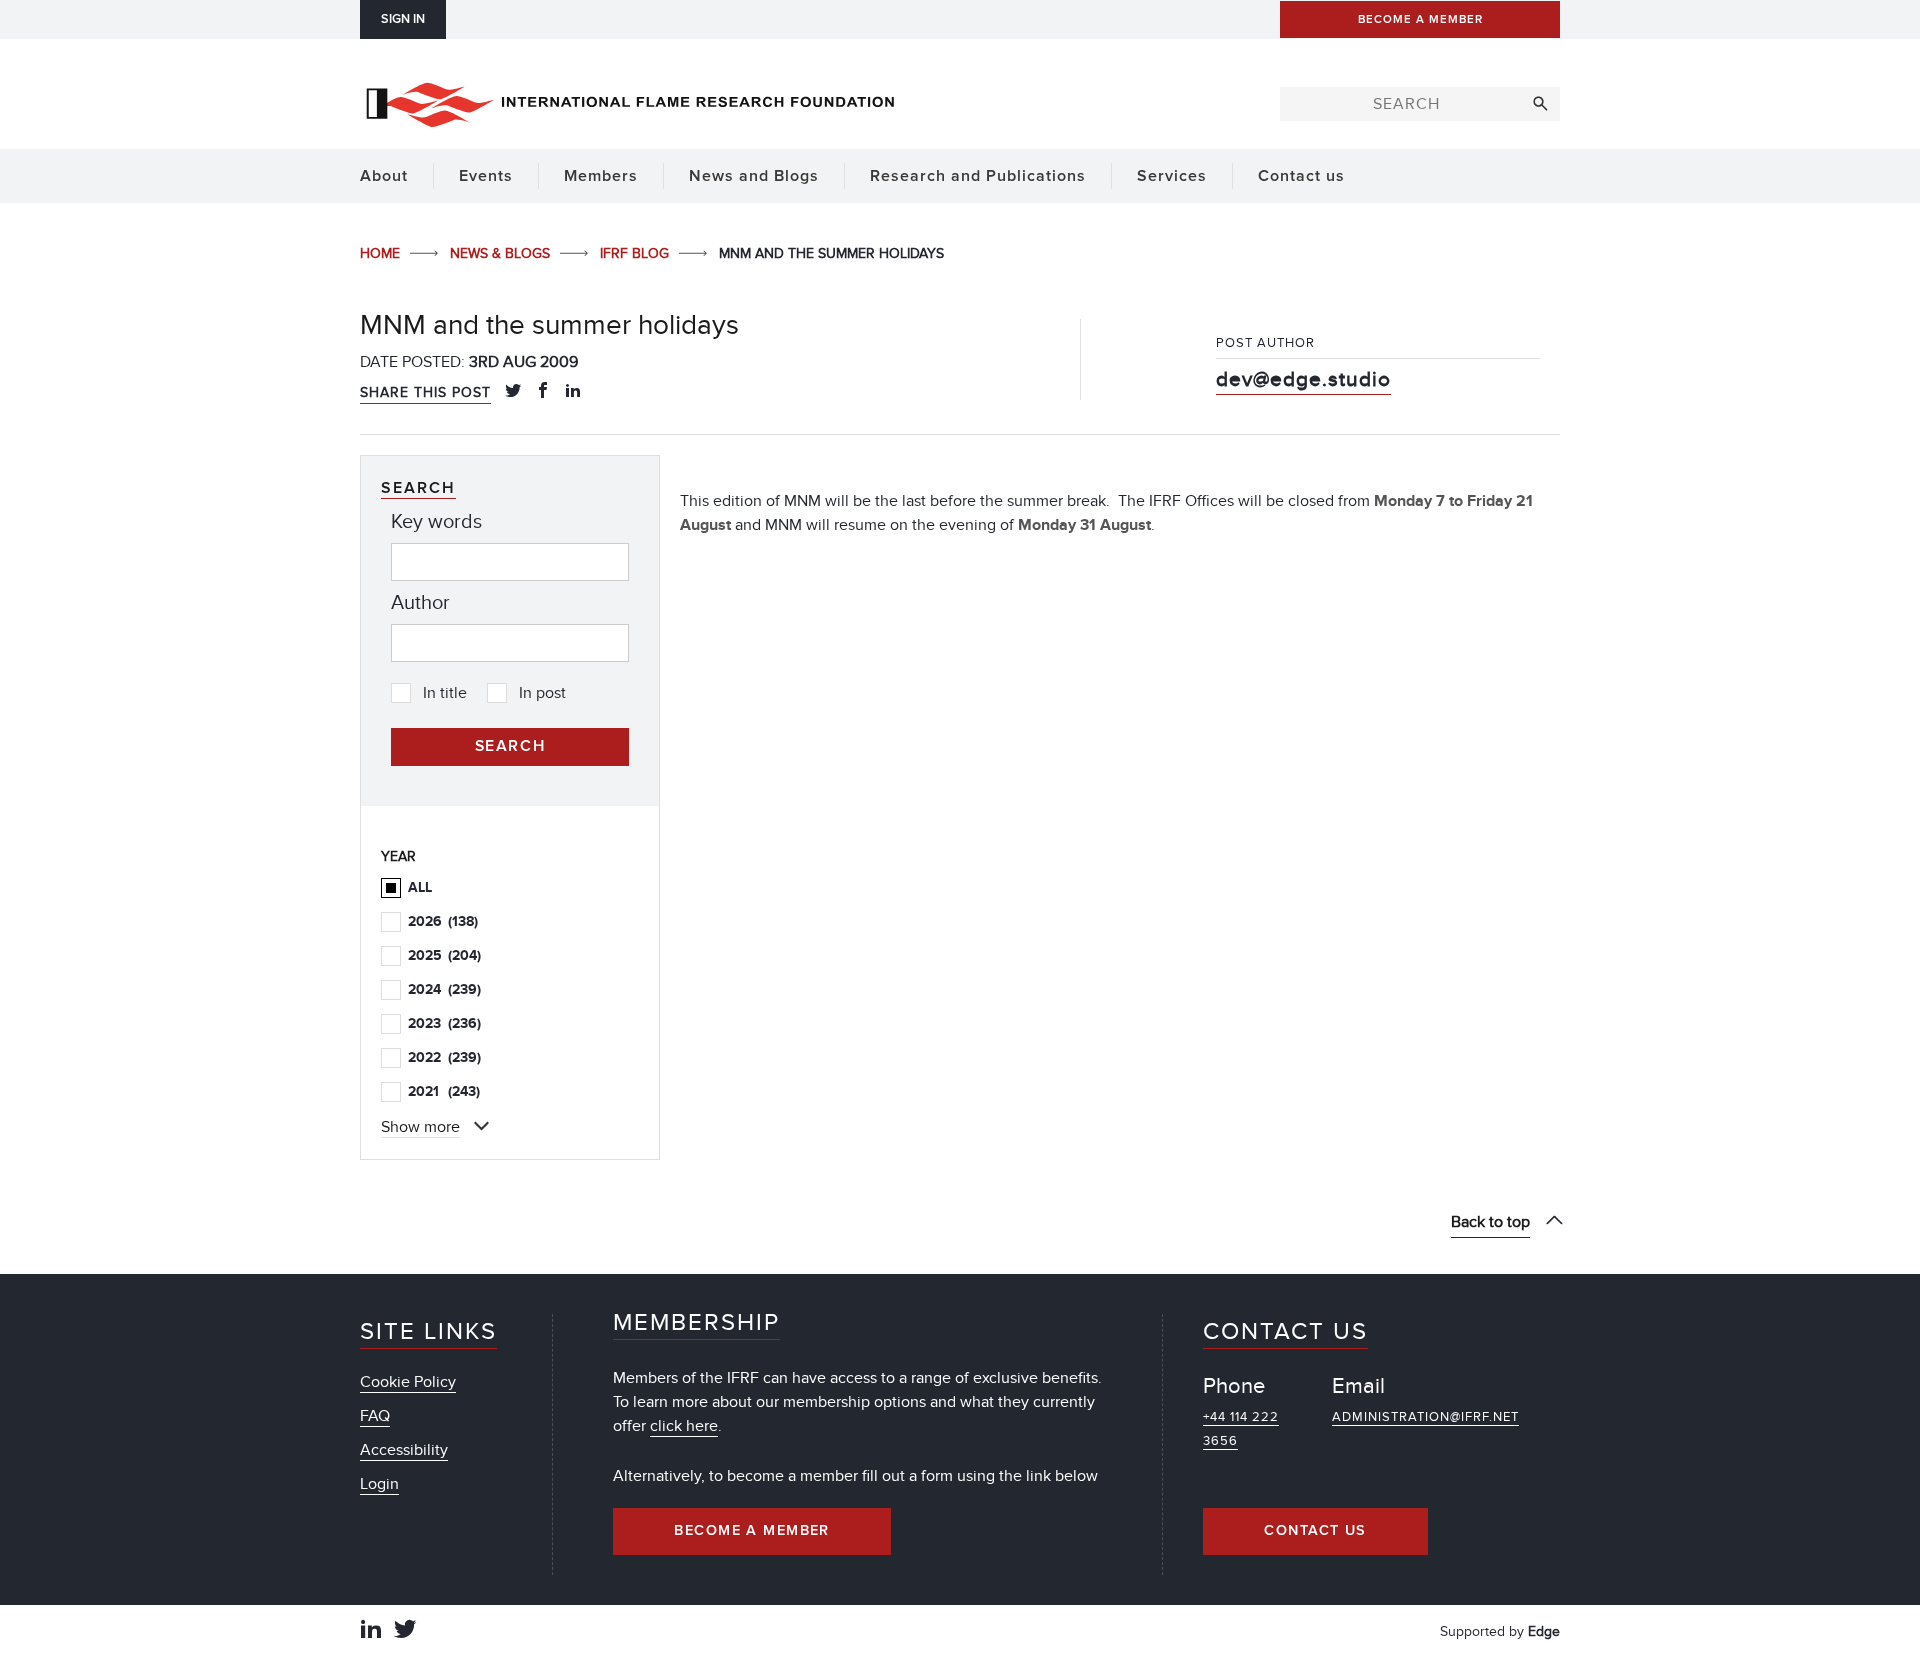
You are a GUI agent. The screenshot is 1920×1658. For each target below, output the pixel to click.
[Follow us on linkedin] (371, 1631)
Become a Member (752, 1531)
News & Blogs (502, 253)
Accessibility (404, 1450)
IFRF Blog (636, 253)
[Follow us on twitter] (405, 1631)
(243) (444, 1091)
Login (379, 1484)
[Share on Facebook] (543, 392)
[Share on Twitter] (513, 392)
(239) (444, 989)
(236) (444, 1023)
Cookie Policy (408, 1382)
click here (684, 1426)
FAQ (375, 1416)
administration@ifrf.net (1425, 1417)
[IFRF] (630, 101)
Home (382, 253)
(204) (444, 955)
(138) (443, 921)
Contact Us (1315, 1531)
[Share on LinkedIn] (573, 392)
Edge (1544, 1631)
